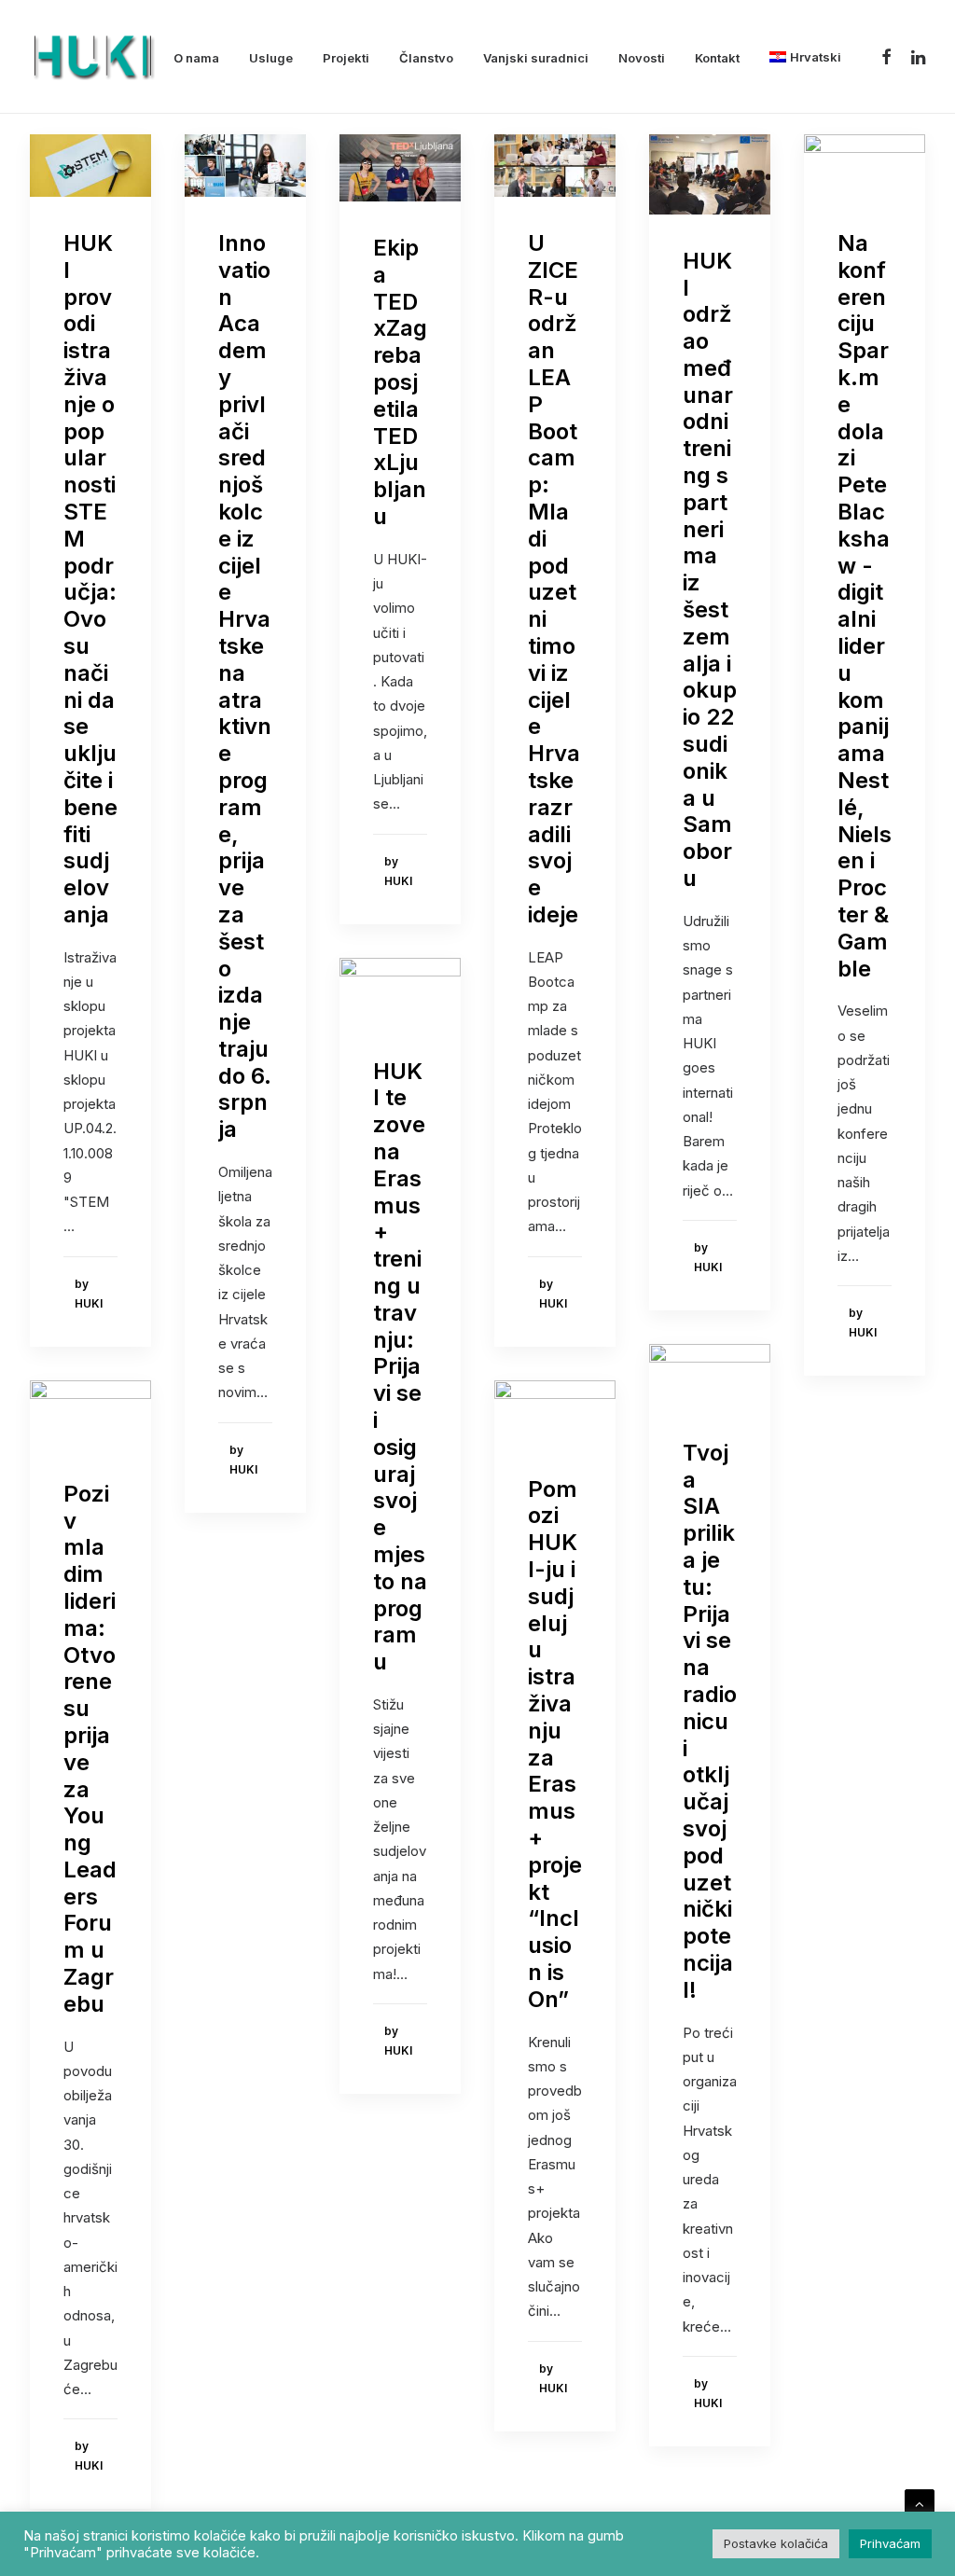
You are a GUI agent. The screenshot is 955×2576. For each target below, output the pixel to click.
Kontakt (717, 58)
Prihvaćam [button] (890, 2543)
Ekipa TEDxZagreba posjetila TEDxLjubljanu (400, 382)
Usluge (271, 58)
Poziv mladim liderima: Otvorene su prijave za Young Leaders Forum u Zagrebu (90, 1749)
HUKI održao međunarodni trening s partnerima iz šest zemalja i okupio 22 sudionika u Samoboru (710, 569)
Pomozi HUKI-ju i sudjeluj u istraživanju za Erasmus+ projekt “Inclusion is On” (555, 1744)
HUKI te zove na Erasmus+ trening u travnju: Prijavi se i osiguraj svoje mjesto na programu (400, 1367)
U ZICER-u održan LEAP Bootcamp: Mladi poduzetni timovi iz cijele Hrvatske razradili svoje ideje (554, 579)
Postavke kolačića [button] (776, 2543)
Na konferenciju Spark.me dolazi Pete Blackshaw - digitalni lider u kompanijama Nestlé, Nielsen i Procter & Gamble (865, 606)
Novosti (642, 58)
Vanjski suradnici (536, 58)
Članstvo (426, 58)
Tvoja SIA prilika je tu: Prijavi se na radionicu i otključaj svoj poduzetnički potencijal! (710, 1721)
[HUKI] (92, 57)
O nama (196, 58)
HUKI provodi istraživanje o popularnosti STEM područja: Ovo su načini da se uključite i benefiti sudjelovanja (90, 579)
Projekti (346, 58)
